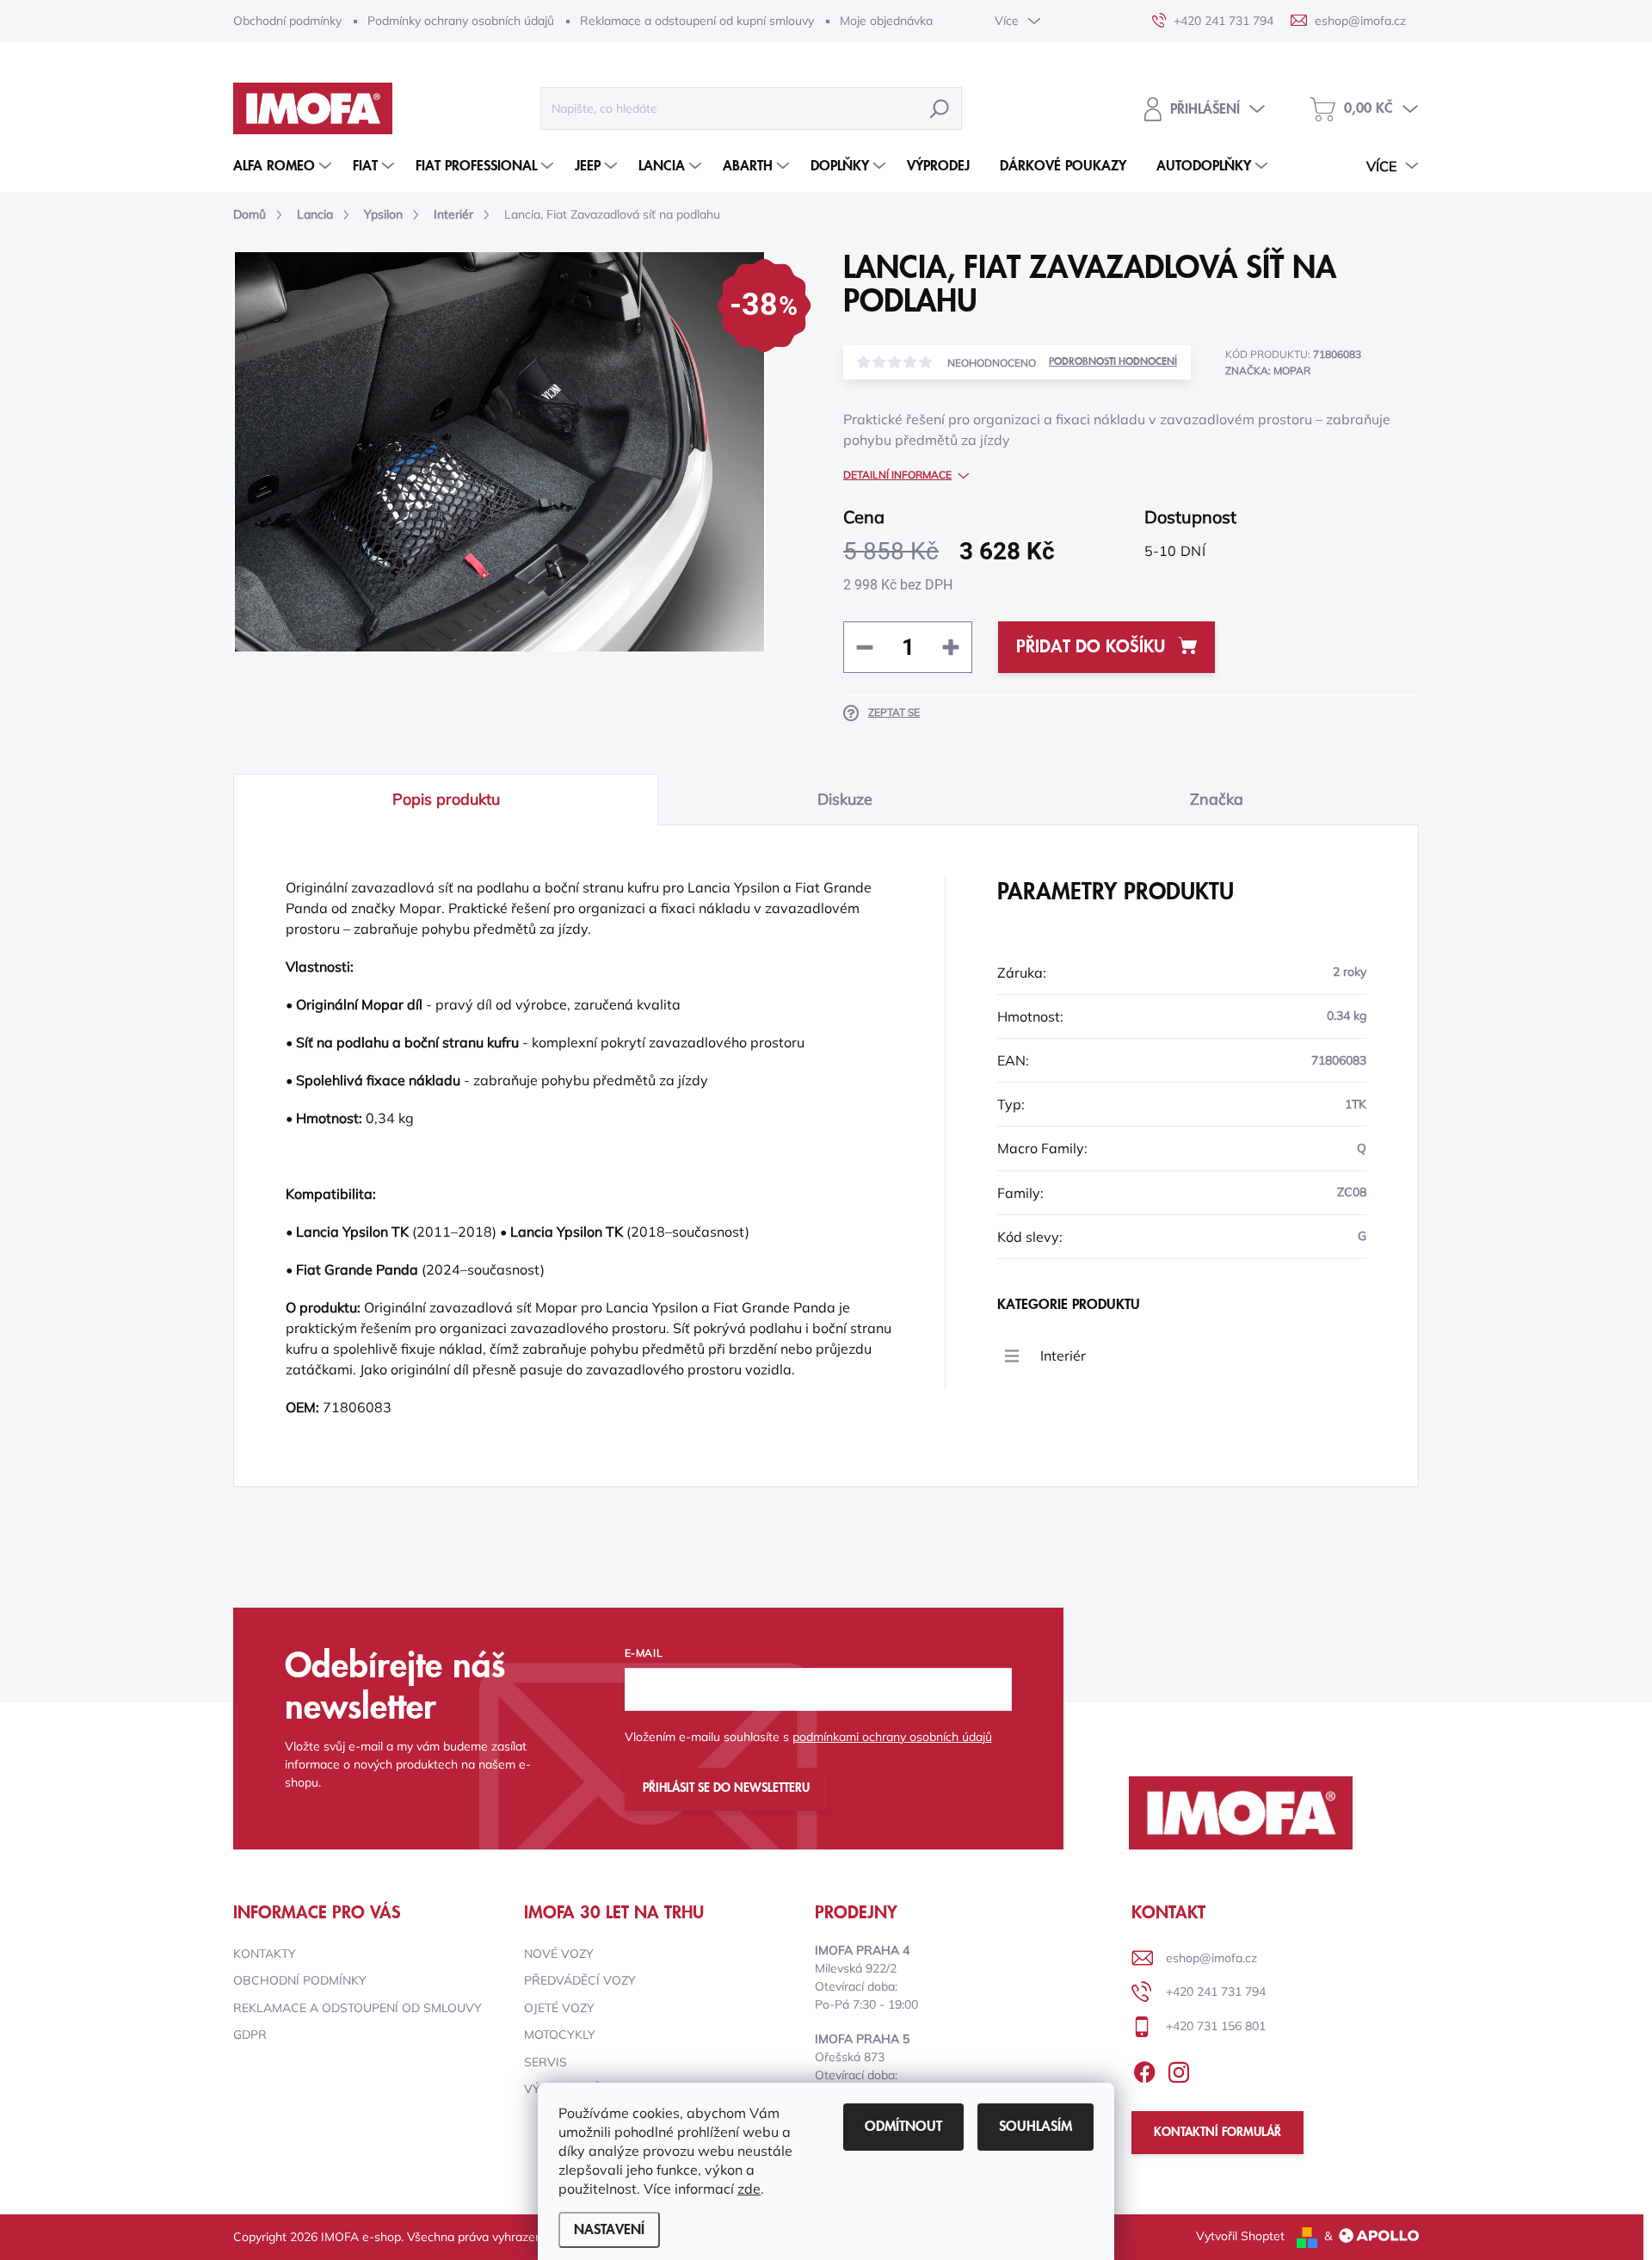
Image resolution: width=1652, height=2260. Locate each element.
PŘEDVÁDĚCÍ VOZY (580, 1980)
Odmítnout (903, 2127)
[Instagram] (1179, 2069)
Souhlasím (1036, 2127)
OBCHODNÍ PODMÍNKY (300, 1980)
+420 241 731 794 (1216, 1991)
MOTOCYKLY (560, 2035)
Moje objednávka (886, 21)
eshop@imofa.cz (1211, 1958)
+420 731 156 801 (1216, 2026)
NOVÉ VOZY (559, 1954)
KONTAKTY (265, 1954)
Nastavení (609, 2230)
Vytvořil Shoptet (1240, 2236)
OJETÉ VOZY (559, 2008)
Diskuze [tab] (845, 799)
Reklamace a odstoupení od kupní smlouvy (697, 21)
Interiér (1063, 1355)
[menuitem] (284, 166)
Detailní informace (897, 475)
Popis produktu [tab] (446, 799)
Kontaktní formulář (1217, 2133)
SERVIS (546, 2062)
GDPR (250, 2035)
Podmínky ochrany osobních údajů (461, 21)
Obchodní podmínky (287, 21)
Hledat (940, 108)
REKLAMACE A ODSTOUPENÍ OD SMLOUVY (358, 2008)
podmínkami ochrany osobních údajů (892, 1737)
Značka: (1268, 370)
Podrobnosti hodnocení (1113, 362)
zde (749, 2189)
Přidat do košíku (1091, 647)
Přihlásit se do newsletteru (726, 1788)
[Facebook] (1144, 2069)
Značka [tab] (1217, 799)
